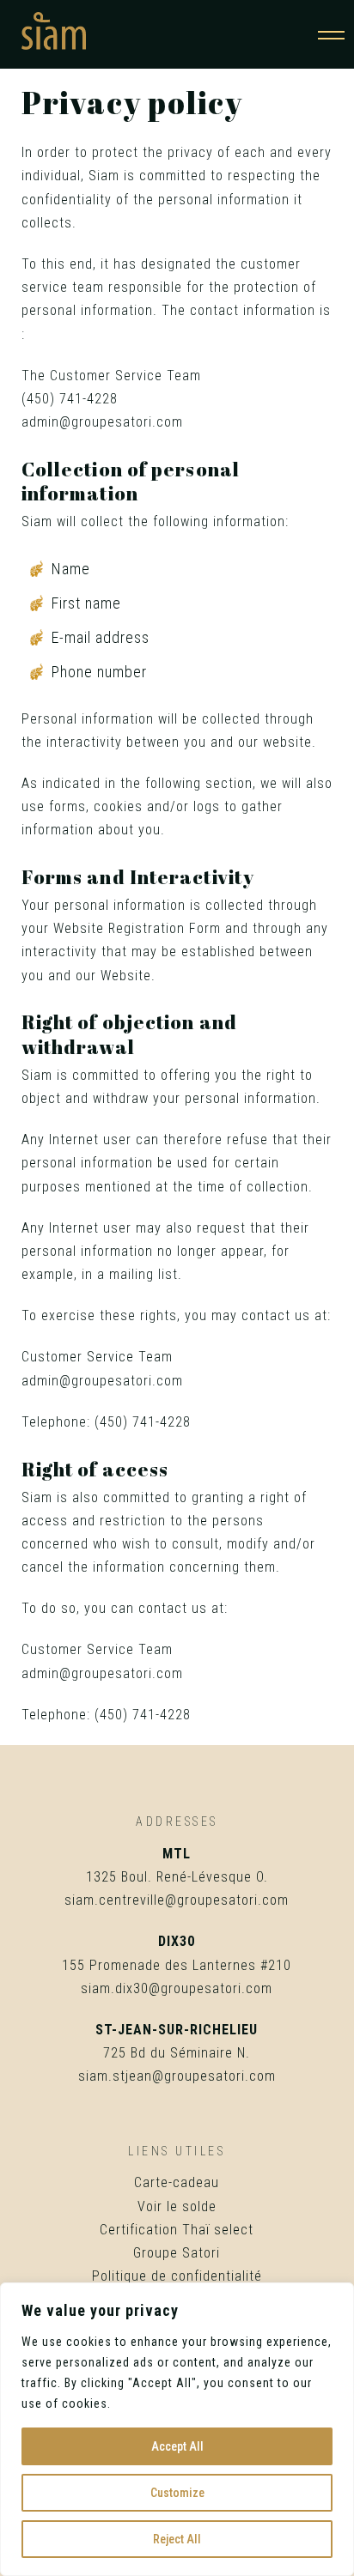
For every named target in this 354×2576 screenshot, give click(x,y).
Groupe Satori (177, 2253)
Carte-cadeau (177, 2182)
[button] (331, 31)
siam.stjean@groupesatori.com (177, 2076)
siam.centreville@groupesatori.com (177, 1900)
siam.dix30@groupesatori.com (177, 1988)
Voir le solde (177, 2206)
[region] (177, 2429)
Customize (177, 2493)
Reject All (177, 2539)
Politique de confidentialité (177, 2276)
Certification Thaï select (177, 2230)
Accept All (177, 2446)
